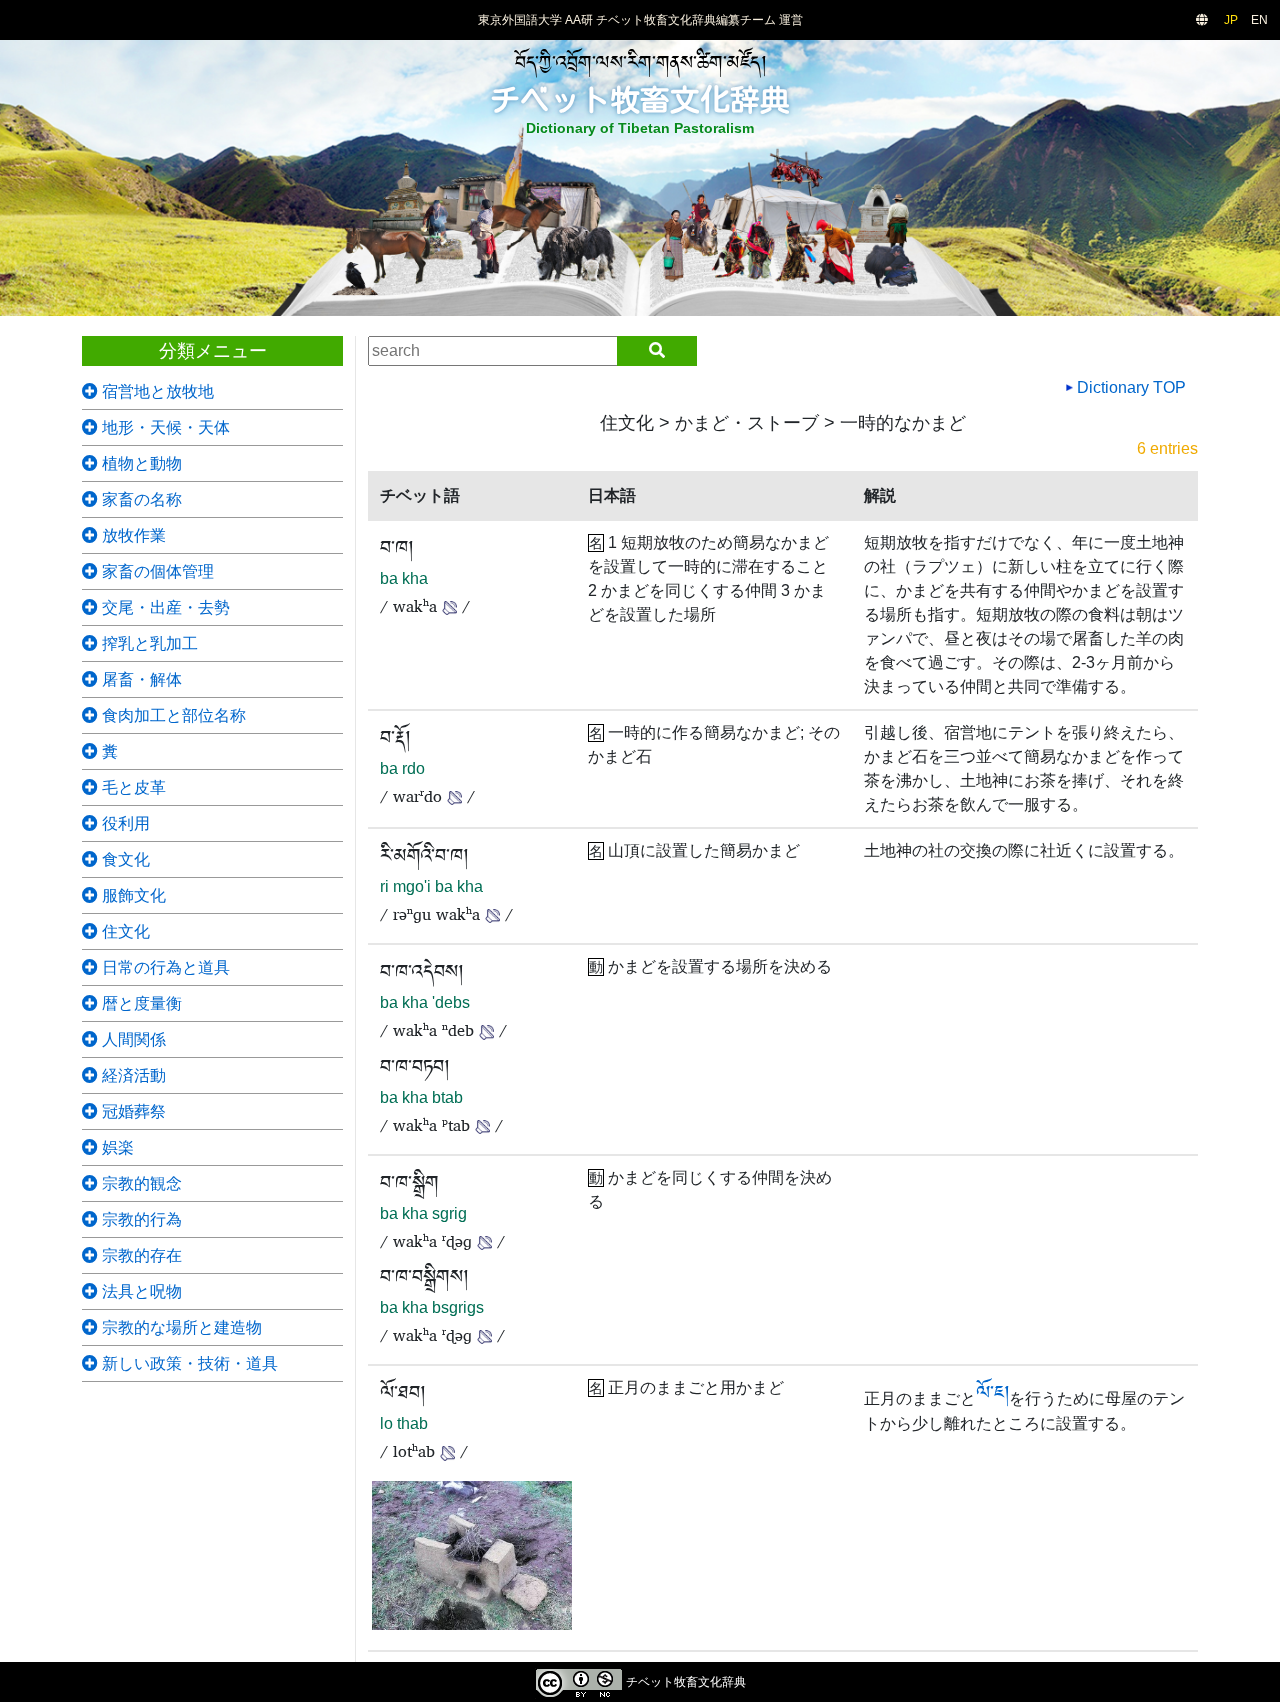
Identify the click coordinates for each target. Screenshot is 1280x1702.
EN (1259, 20)
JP (1231, 20)
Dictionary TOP (1129, 387)
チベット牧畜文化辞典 (640, 100)
